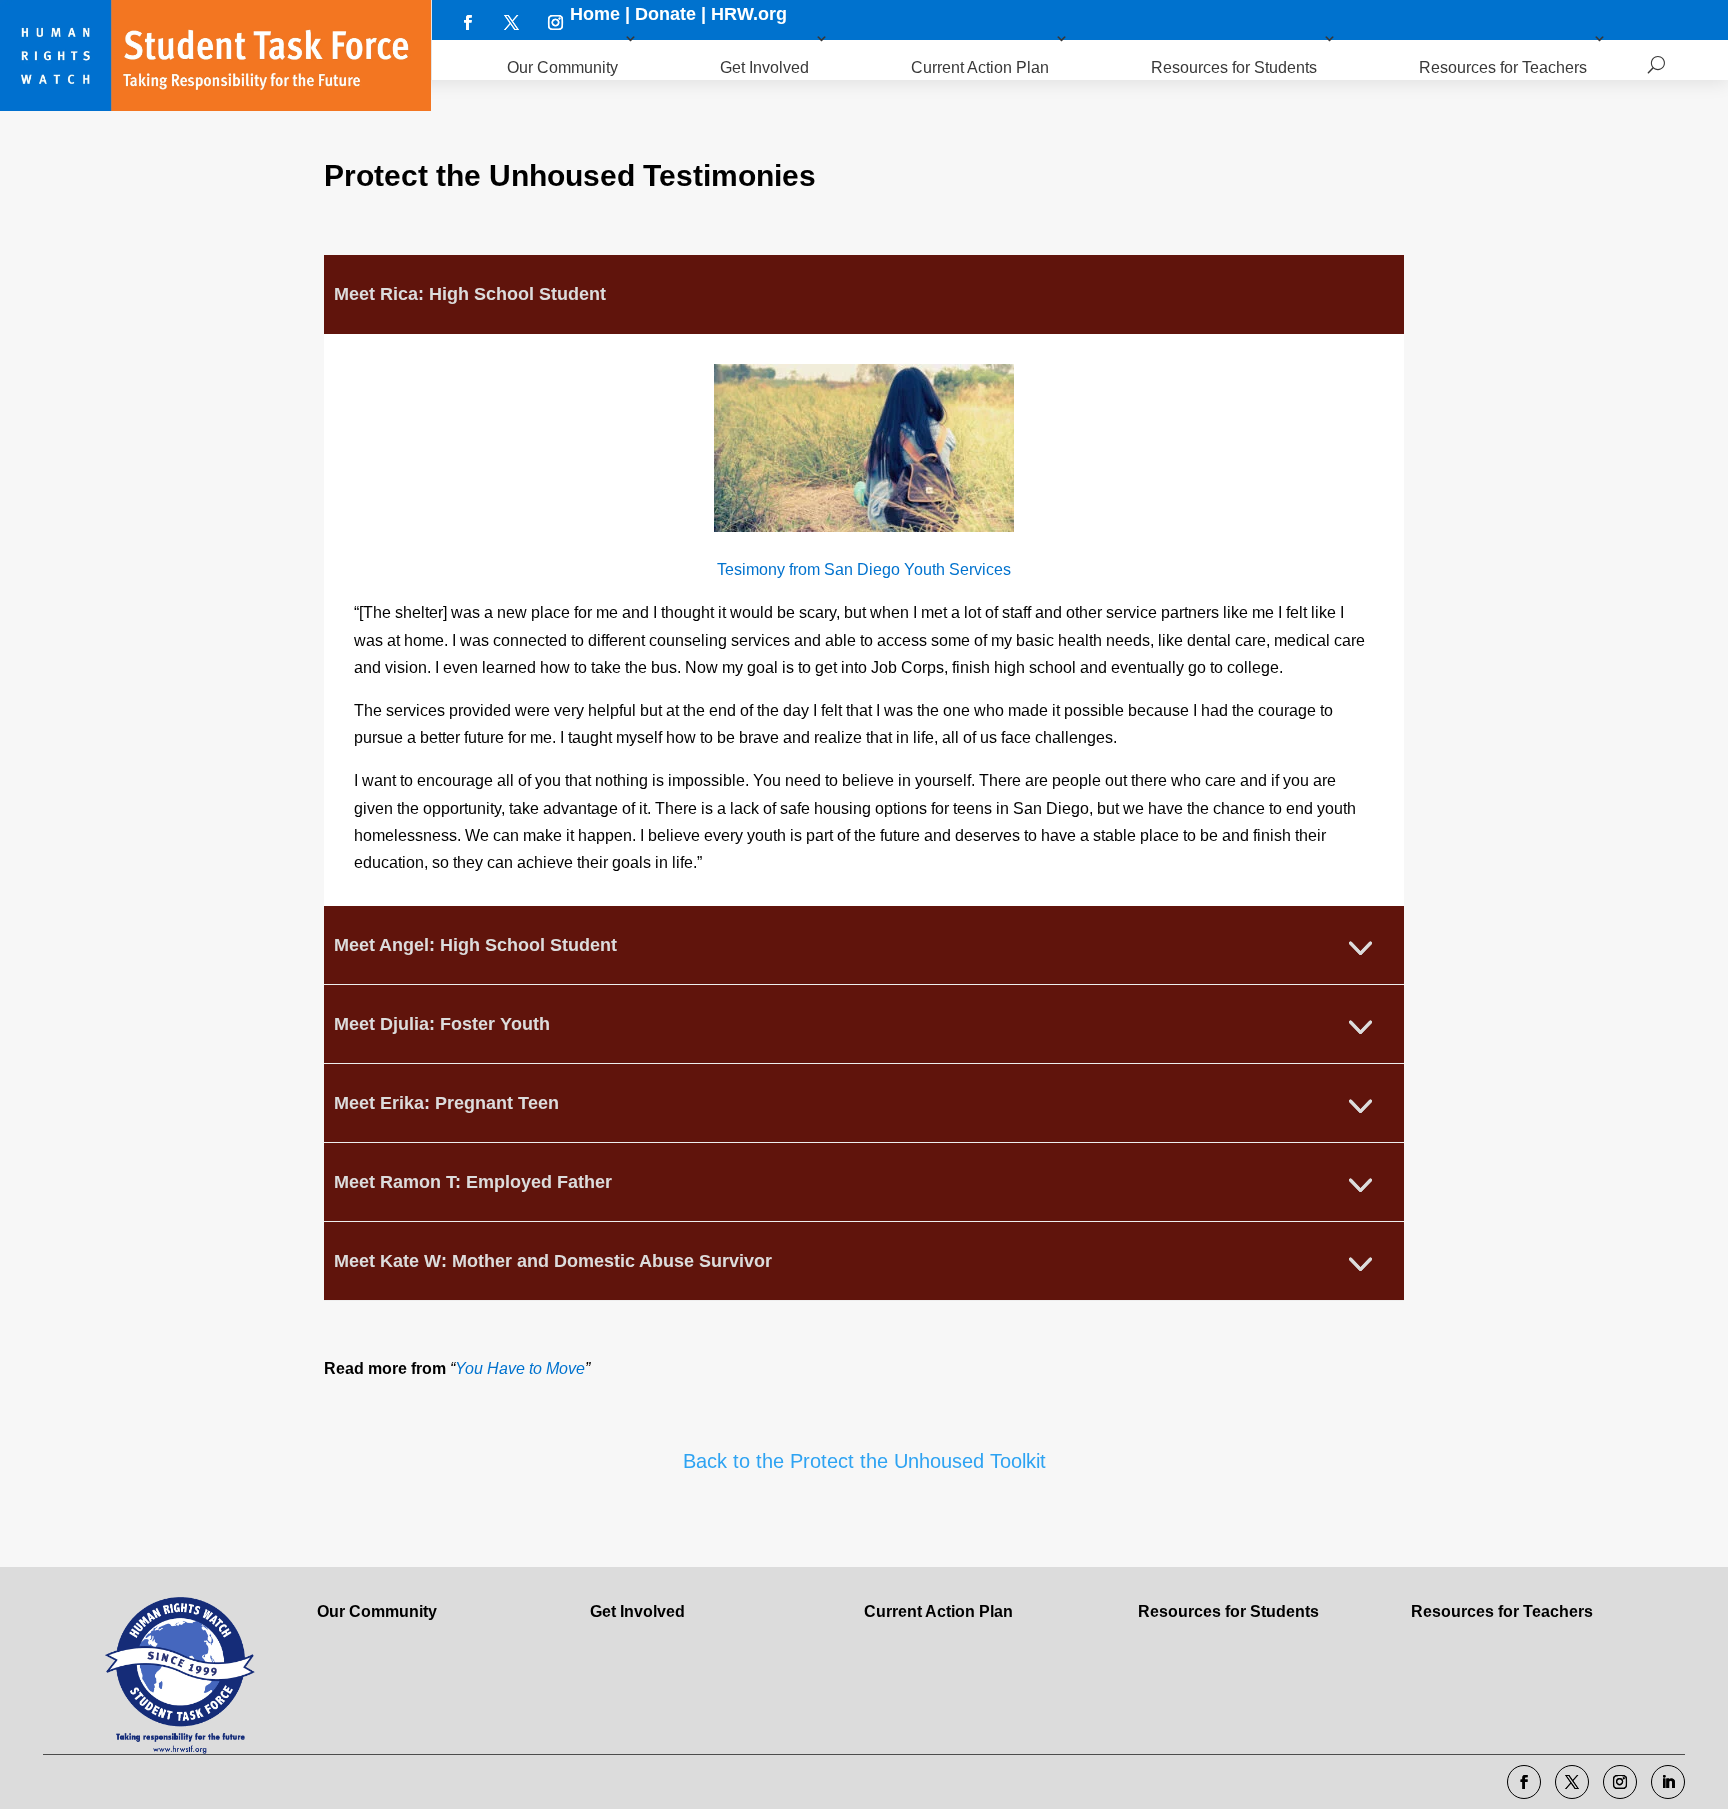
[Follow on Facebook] (467, 22)
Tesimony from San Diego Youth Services (864, 569)
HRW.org (749, 14)
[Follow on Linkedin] (1668, 1782)
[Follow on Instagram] (555, 22)
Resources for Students (1234, 67)
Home (595, 14)
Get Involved (764, 67)
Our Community (562, 67)
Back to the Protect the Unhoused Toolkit (864, 1461)
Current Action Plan (980, 67)
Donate (665, 14)
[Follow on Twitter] (511, 22)
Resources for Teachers (1503, 67)
